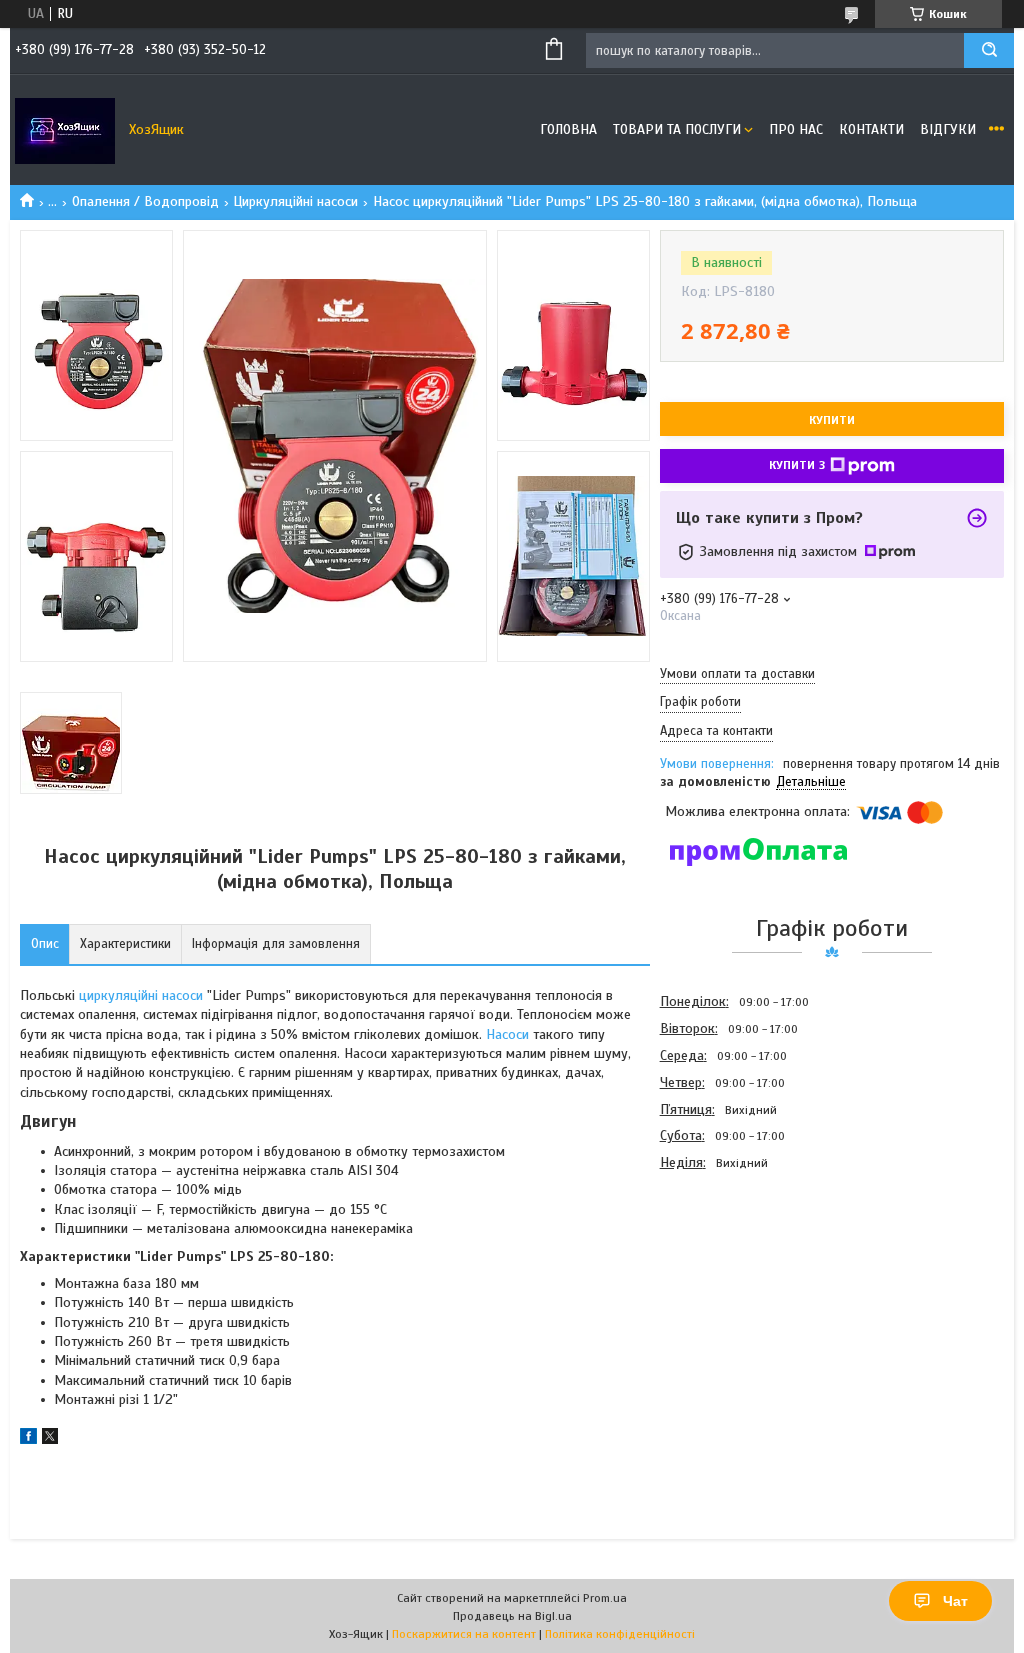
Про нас (796, 129)
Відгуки (948, 129)
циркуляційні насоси (141, 995)
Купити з (797, 465)
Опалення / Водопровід (145, 201)
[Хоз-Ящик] (65, 130)
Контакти (871, 129)
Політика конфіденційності (620, 1634)
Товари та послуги (677, 129)
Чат (955, 1601)
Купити (832, 420)
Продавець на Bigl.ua (512, 1616)
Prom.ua (605, 1598)
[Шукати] (989, 50)
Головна (568, 129)
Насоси (507, 1034)
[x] (50, 1439)
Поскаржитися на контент (464, 1634)
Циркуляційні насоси (295, 201)
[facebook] (28, 1439)
